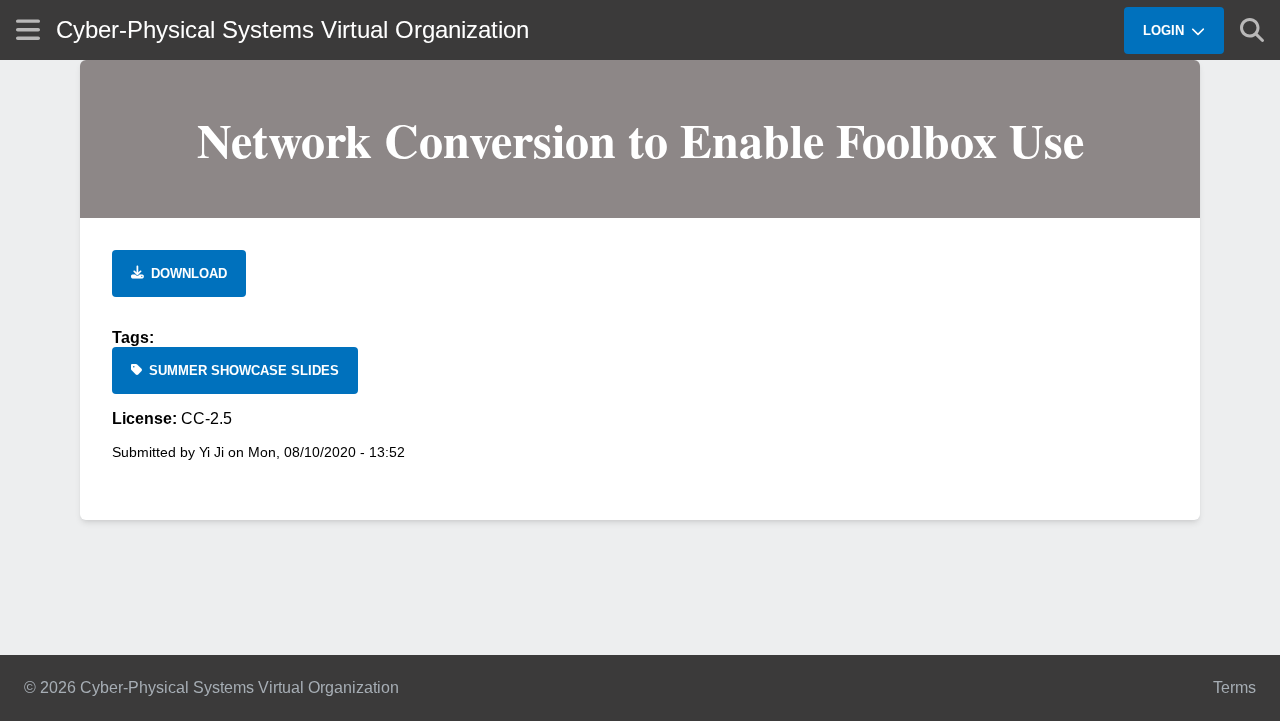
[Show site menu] (28, 29)
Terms (1234, 687)
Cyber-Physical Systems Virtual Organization (292, 29)
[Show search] (1252, 30)
